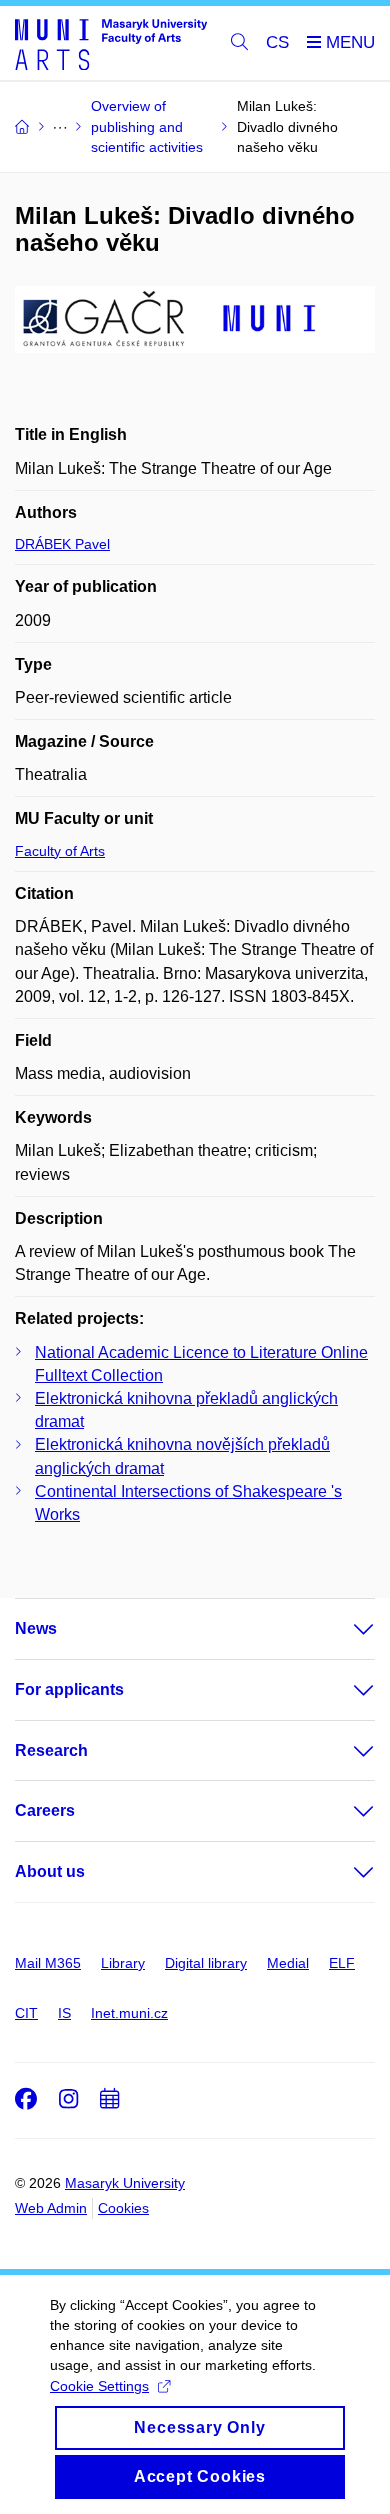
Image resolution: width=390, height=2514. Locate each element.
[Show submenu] (344, 1629)
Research (51, 1750)
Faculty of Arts (60, 851)
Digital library (206, 1963)
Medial (288, 1963)
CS (277, 42)
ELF (342, 1963)
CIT (26, 2013)
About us (50, 1871)
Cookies (123, 2208)
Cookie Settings (99, 2386)
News (36, 1628)
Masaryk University (125, 2183)
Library (123, 1963)
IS (64, 2013)
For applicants (69, 1689)
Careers (45, 1810)
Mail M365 (48, 1963)
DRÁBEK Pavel (62, 544)
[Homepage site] (111, 43)
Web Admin (51, 2208)
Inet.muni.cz (129, 2013)
